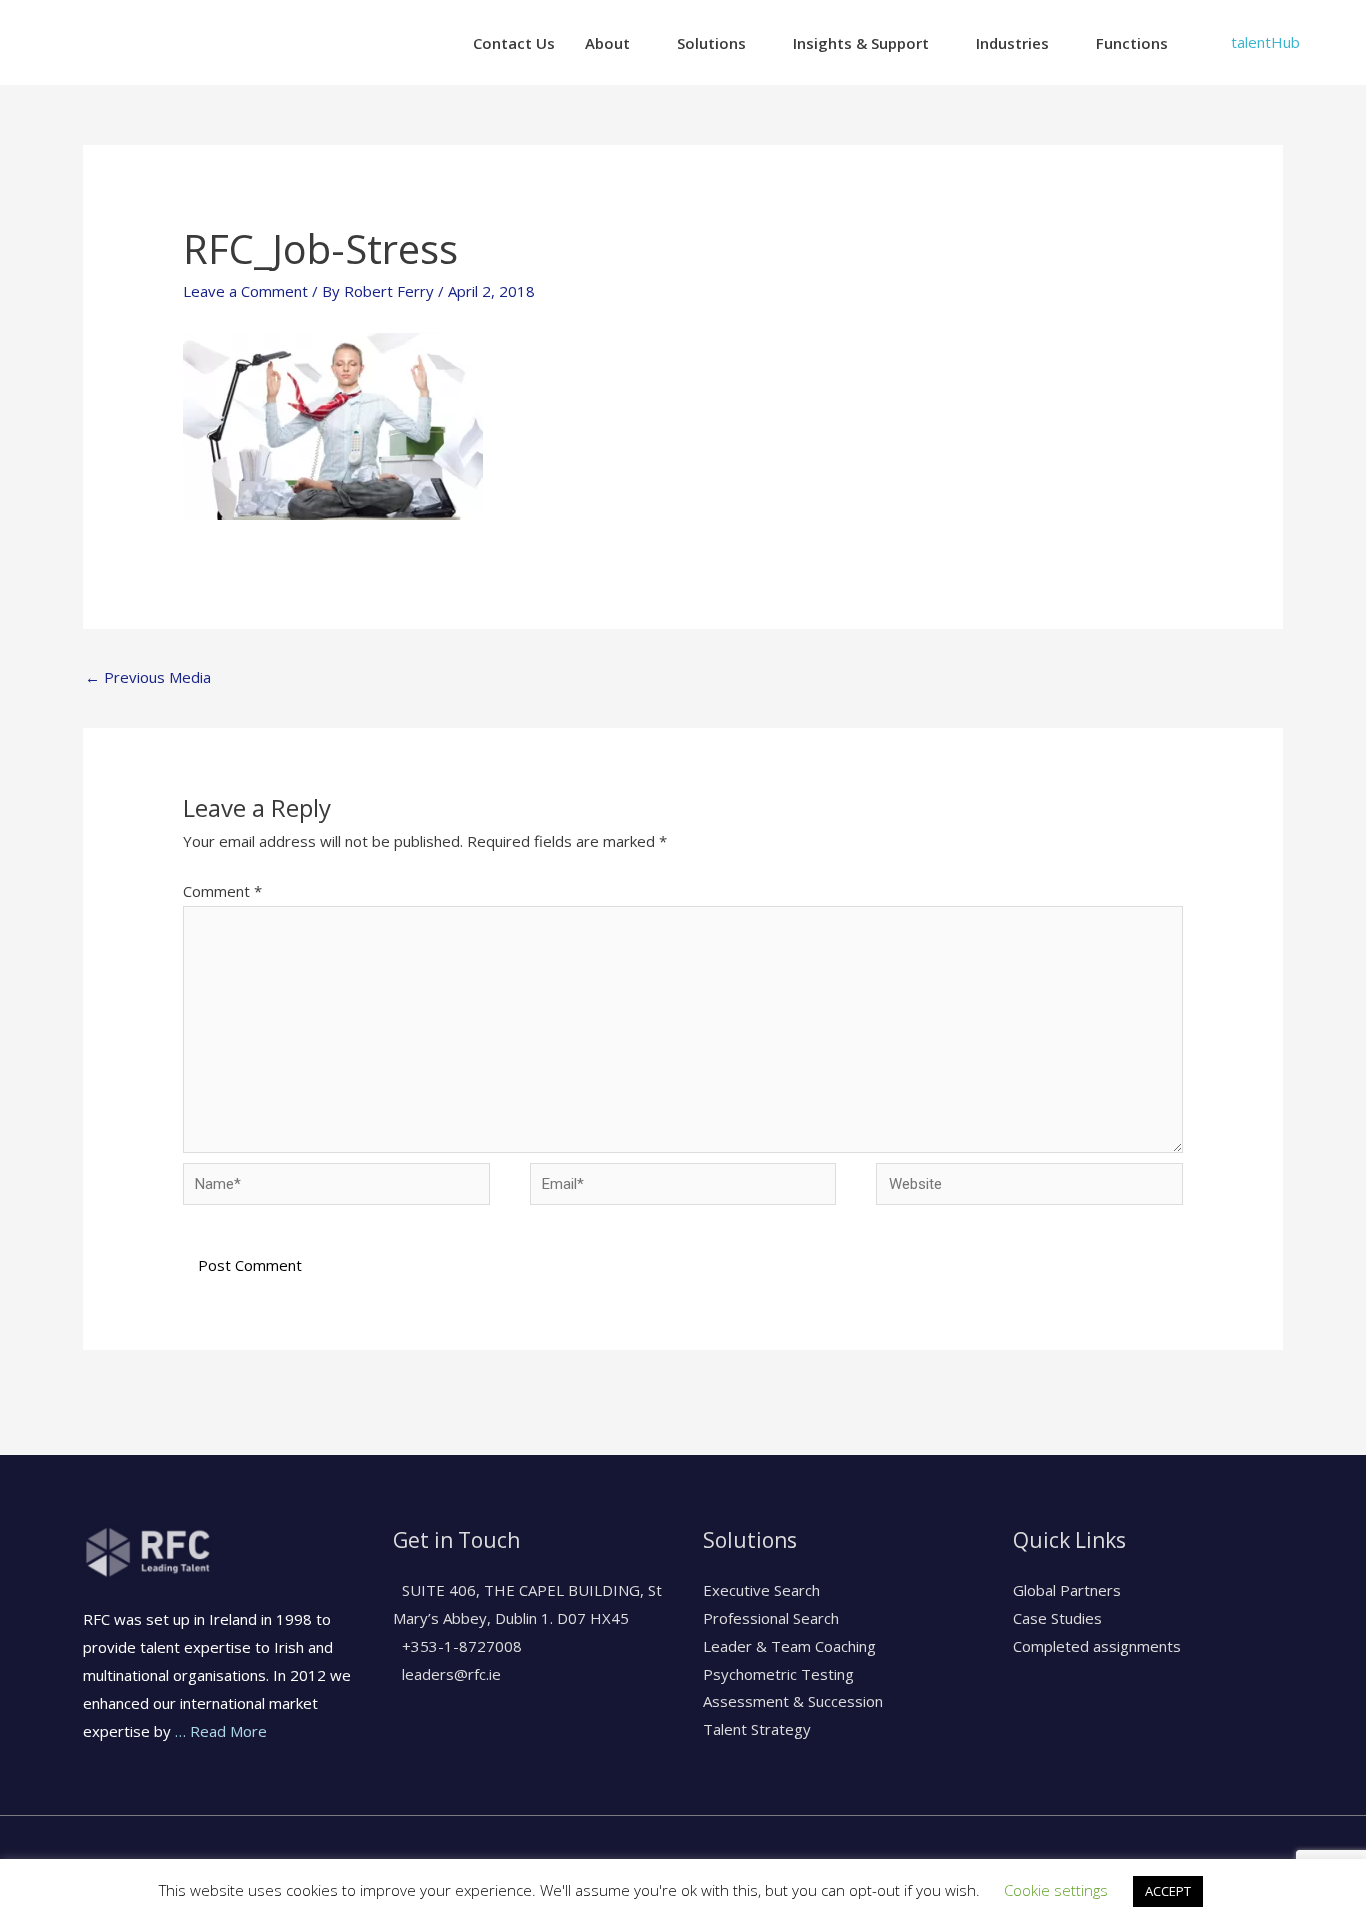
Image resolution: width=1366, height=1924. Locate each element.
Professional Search (771, 1618)
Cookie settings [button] (1056, 1890)
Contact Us (514, 43)
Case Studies (1057, 1618)
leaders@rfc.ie (449, 1674)
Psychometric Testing (778, 1674)
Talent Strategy (757, 1729)
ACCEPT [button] (1168, 1891)
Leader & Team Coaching (789, 1646)
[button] (1265, 42)
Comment (222, 891)
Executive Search (761, 1590)
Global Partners (1067, 1590)
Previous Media (148, 677)
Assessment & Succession (793, 1701)
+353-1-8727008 (460, 1646)
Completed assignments (1097, 1646)
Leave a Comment (245, 291)
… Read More (221, 1731)
